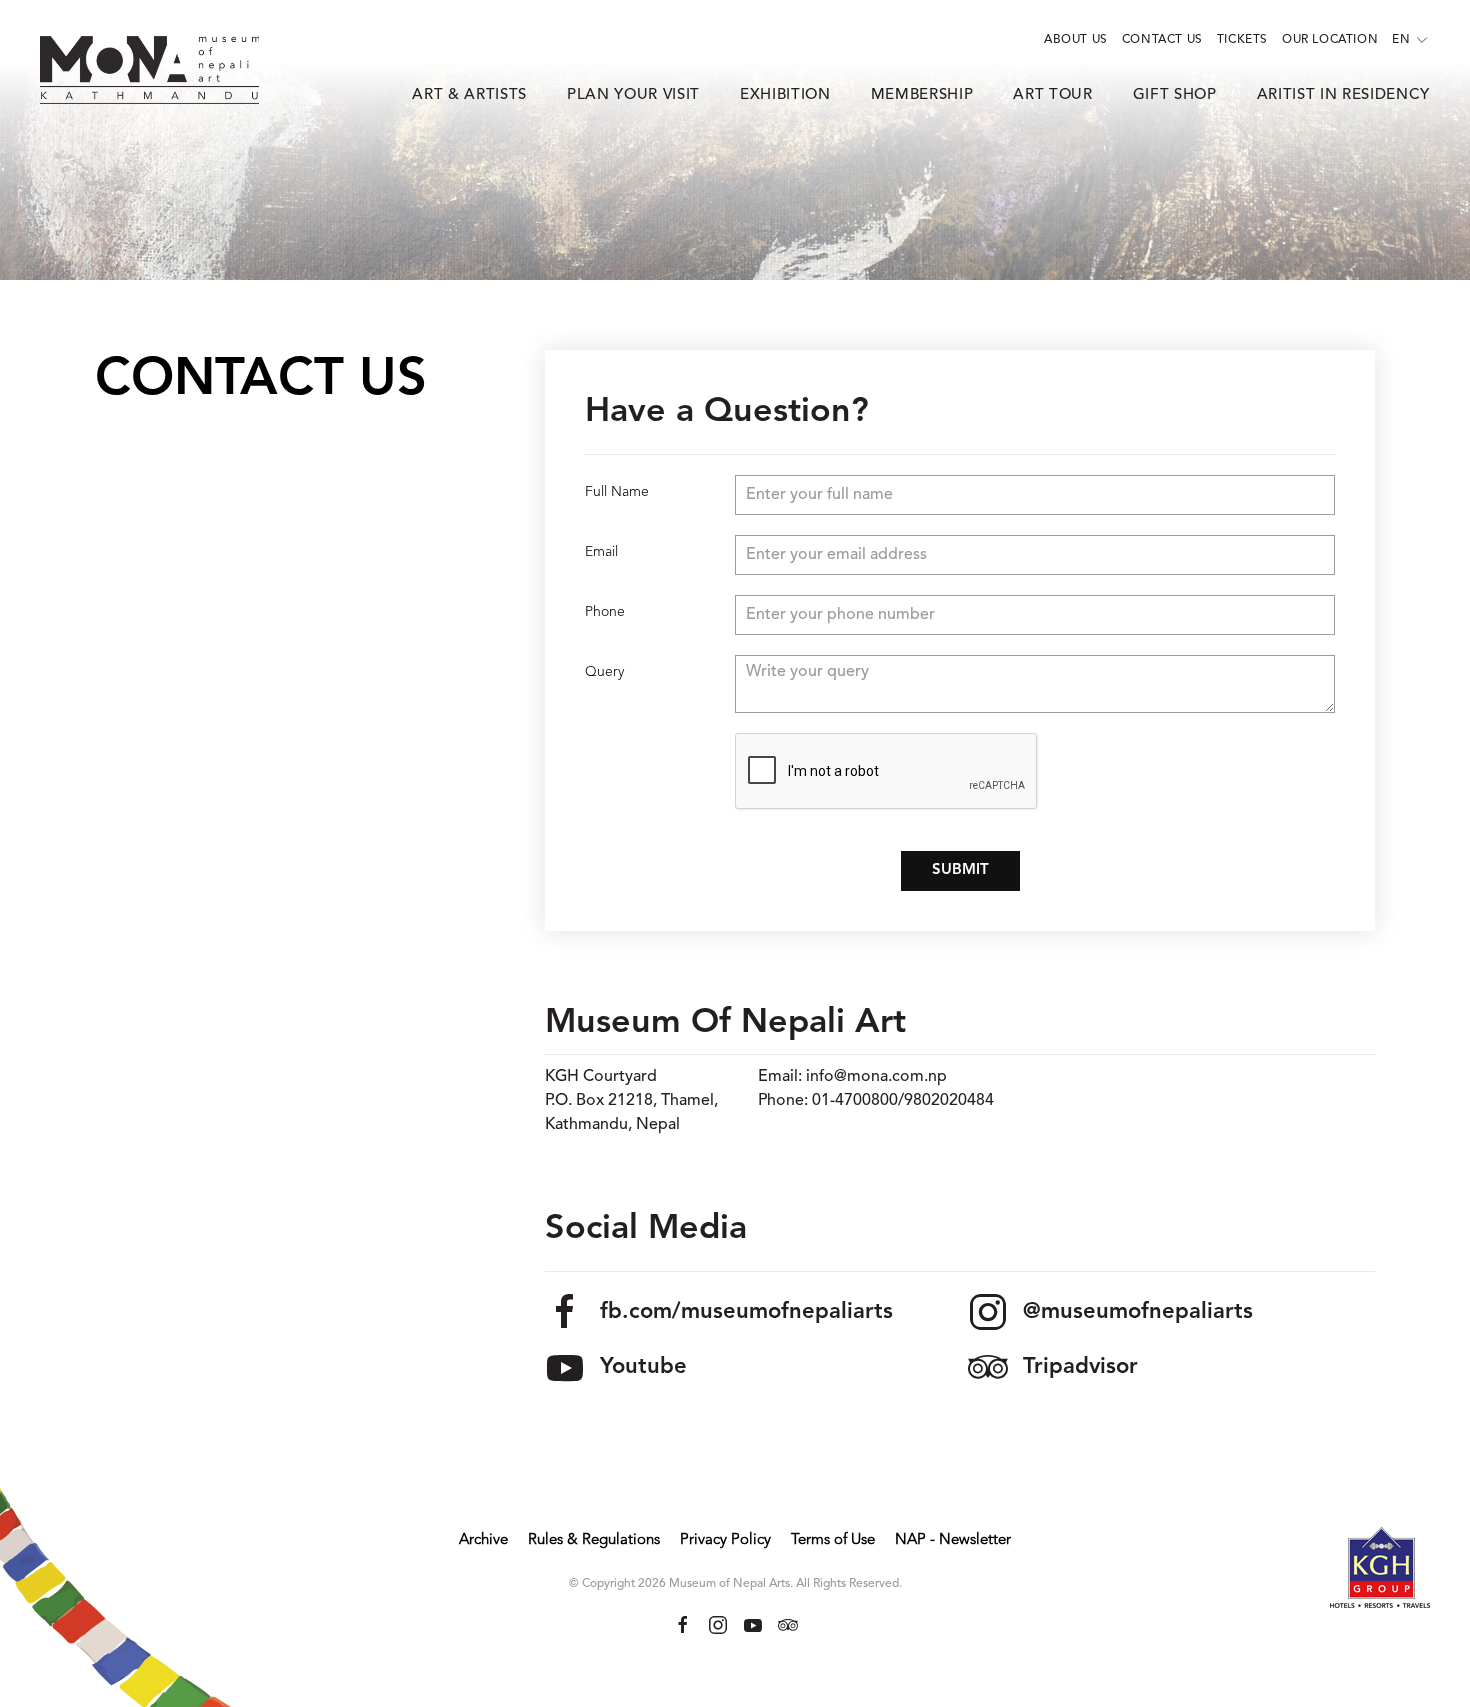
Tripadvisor (1080, 1367)
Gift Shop (1175, 95)
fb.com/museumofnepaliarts (746, 1312)
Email (601, 552)
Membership (922, 95)
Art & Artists (469, 95)
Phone (605, 612)
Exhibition (785, 95)
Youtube (643, 1367)
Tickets (1242, 40)
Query (604, 672)
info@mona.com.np (876, 1077)
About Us (1076, 40)
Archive (483, 1540)
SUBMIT (960, 870)
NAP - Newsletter (953, 1540)
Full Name (617, 492)
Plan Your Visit (633, 95)
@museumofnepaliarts (1138, 1312)
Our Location (1330, 40)
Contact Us (1162, 40)
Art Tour (1052, 95)
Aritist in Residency (1343, 95)
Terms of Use (833, 1540)
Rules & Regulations (594, 1540)
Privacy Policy (725, 1540)
